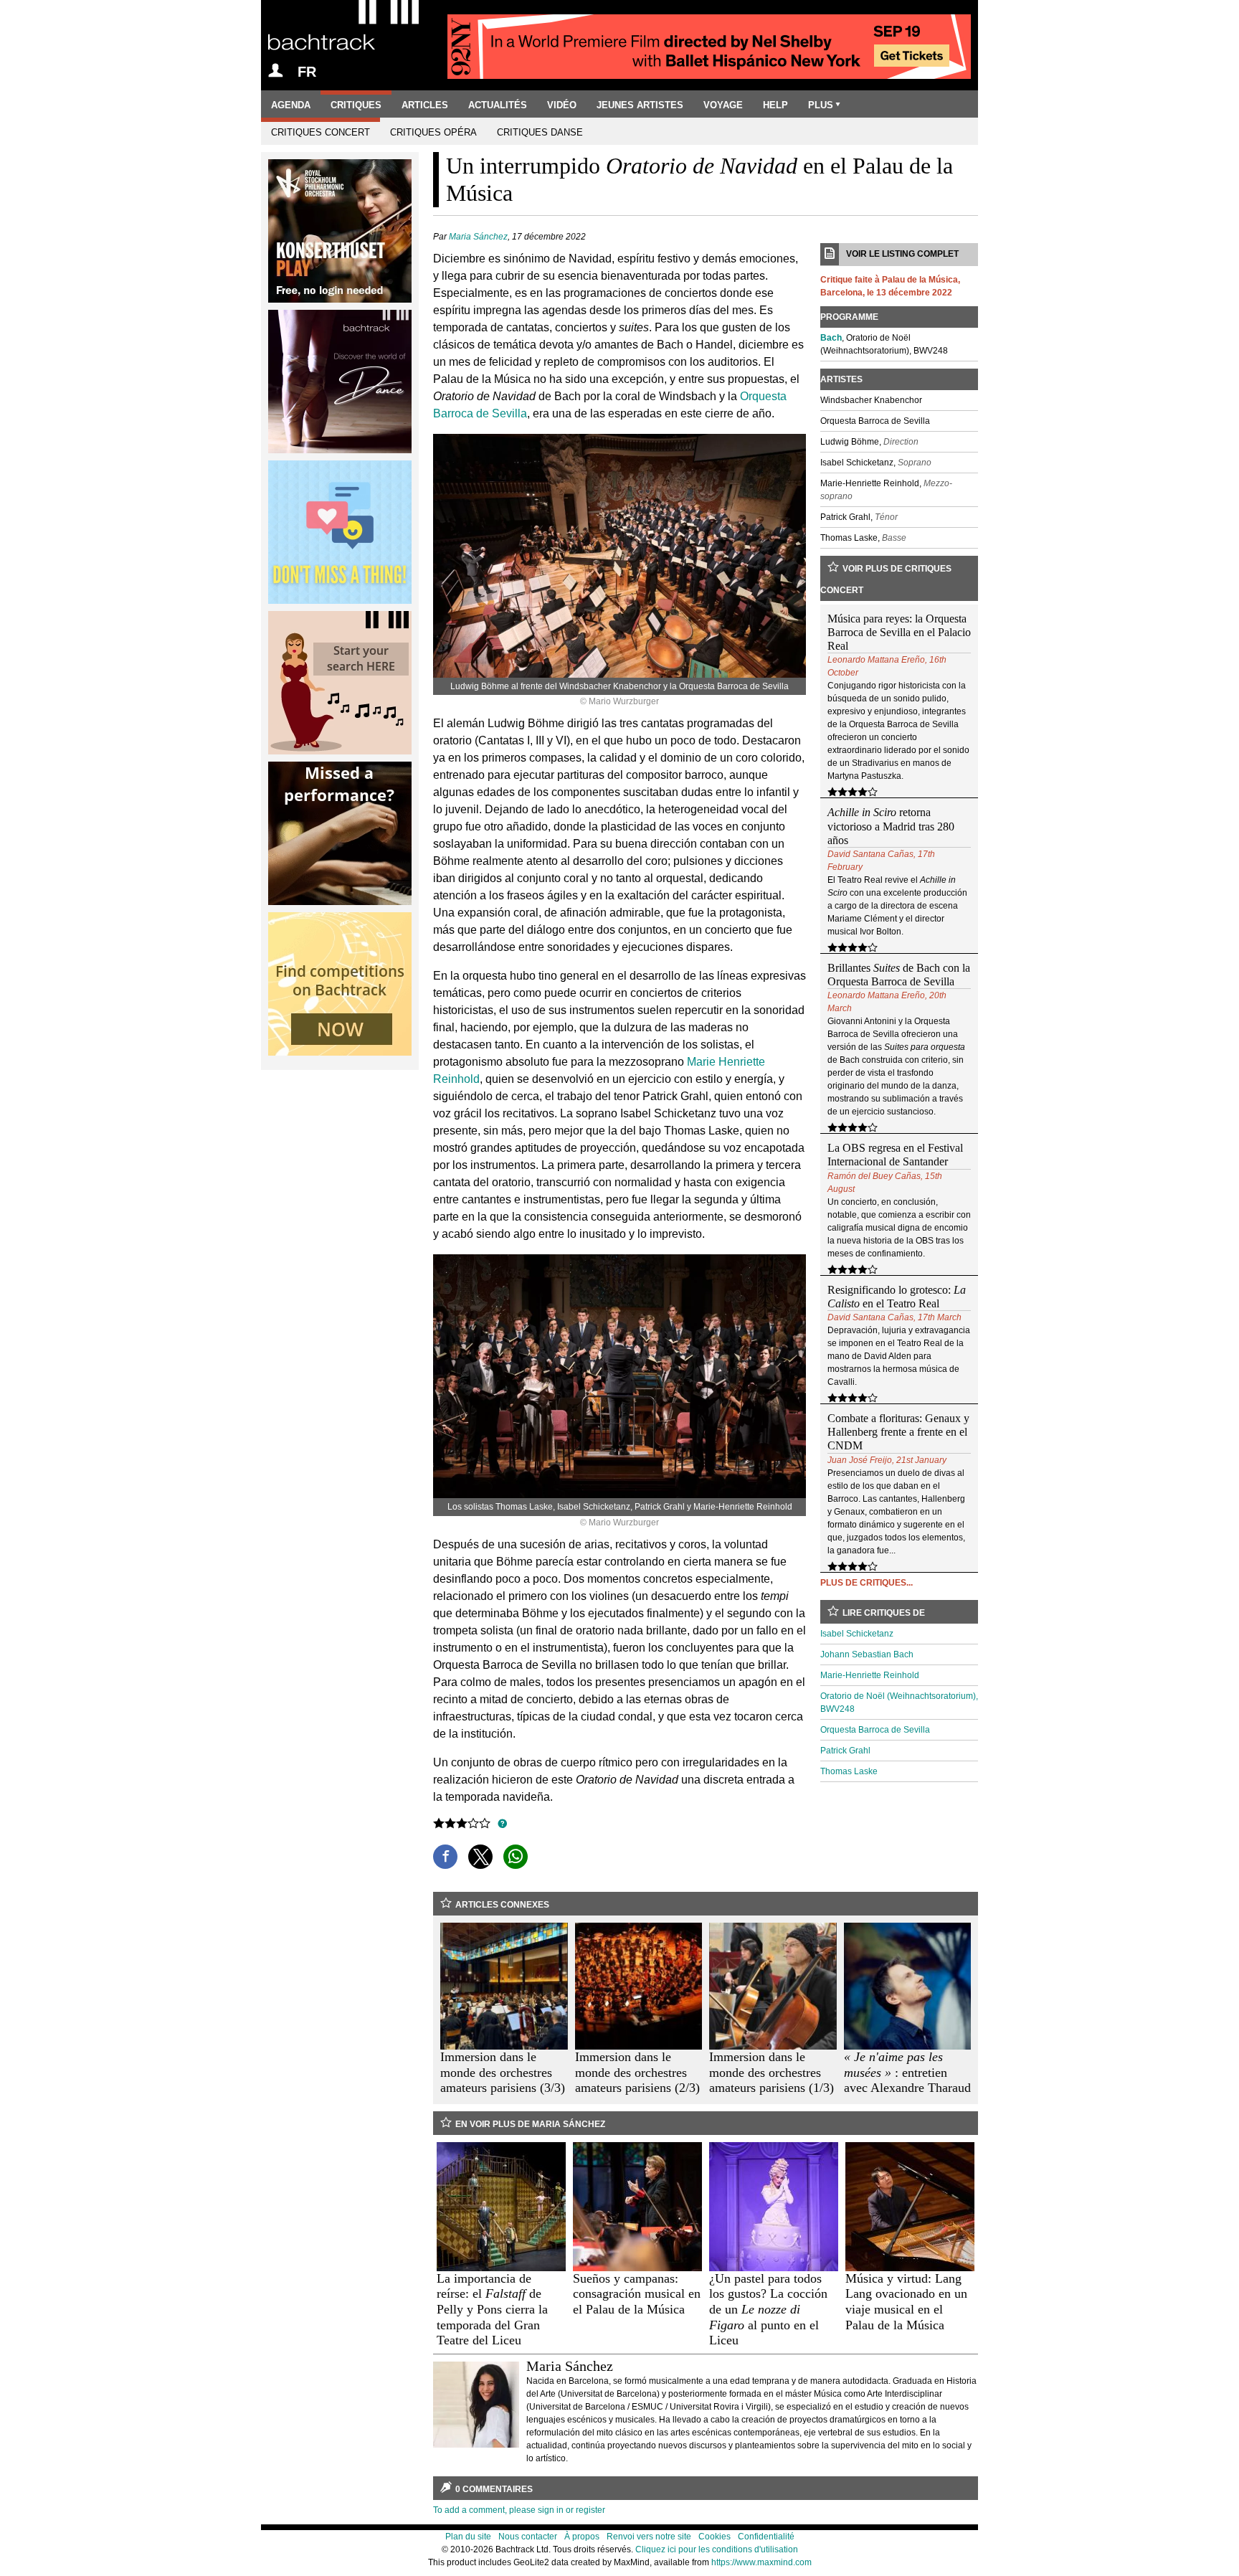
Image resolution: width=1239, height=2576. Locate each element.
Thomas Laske (849, 1771)
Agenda (291, 105)
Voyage (723, 105)
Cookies (715, 2537)
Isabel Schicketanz (857, 1634)
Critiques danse (540, 132)
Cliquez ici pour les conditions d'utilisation (717, 2549)
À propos (582, 2537)
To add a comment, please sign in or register (519, 2510)
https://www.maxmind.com (761, 2562)
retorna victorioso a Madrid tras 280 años (891, 826)
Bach (831, 338)
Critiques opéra (433, 132)
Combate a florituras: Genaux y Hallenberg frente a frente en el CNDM (898, 1432)
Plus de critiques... (867, 1583)
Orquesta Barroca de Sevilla (875, 1730)
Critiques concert (321, 132)
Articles (425, 105)
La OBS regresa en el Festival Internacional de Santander (895, 1155)
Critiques (356, 105)
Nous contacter (528, 2537)
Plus (821, 105)
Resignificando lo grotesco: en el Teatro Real (897, 1297)
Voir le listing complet (902, 254)
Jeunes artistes (640, 105)
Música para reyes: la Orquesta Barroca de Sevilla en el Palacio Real (899, 632)
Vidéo (562, 105)
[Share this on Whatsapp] (516, 1857)
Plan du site (468, 2537)
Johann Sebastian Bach (867, 1654)
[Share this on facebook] (445, 1857)
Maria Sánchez (478, 237)
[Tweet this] (480, 1857)
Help (775, 105)
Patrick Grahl (845, 1751)
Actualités (498, 105)
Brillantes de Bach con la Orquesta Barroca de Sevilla (899, 975)
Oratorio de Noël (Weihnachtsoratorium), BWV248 (899, 1703)
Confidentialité (766, 2537)
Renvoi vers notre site (649, 2537)
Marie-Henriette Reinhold (870, 1675)
